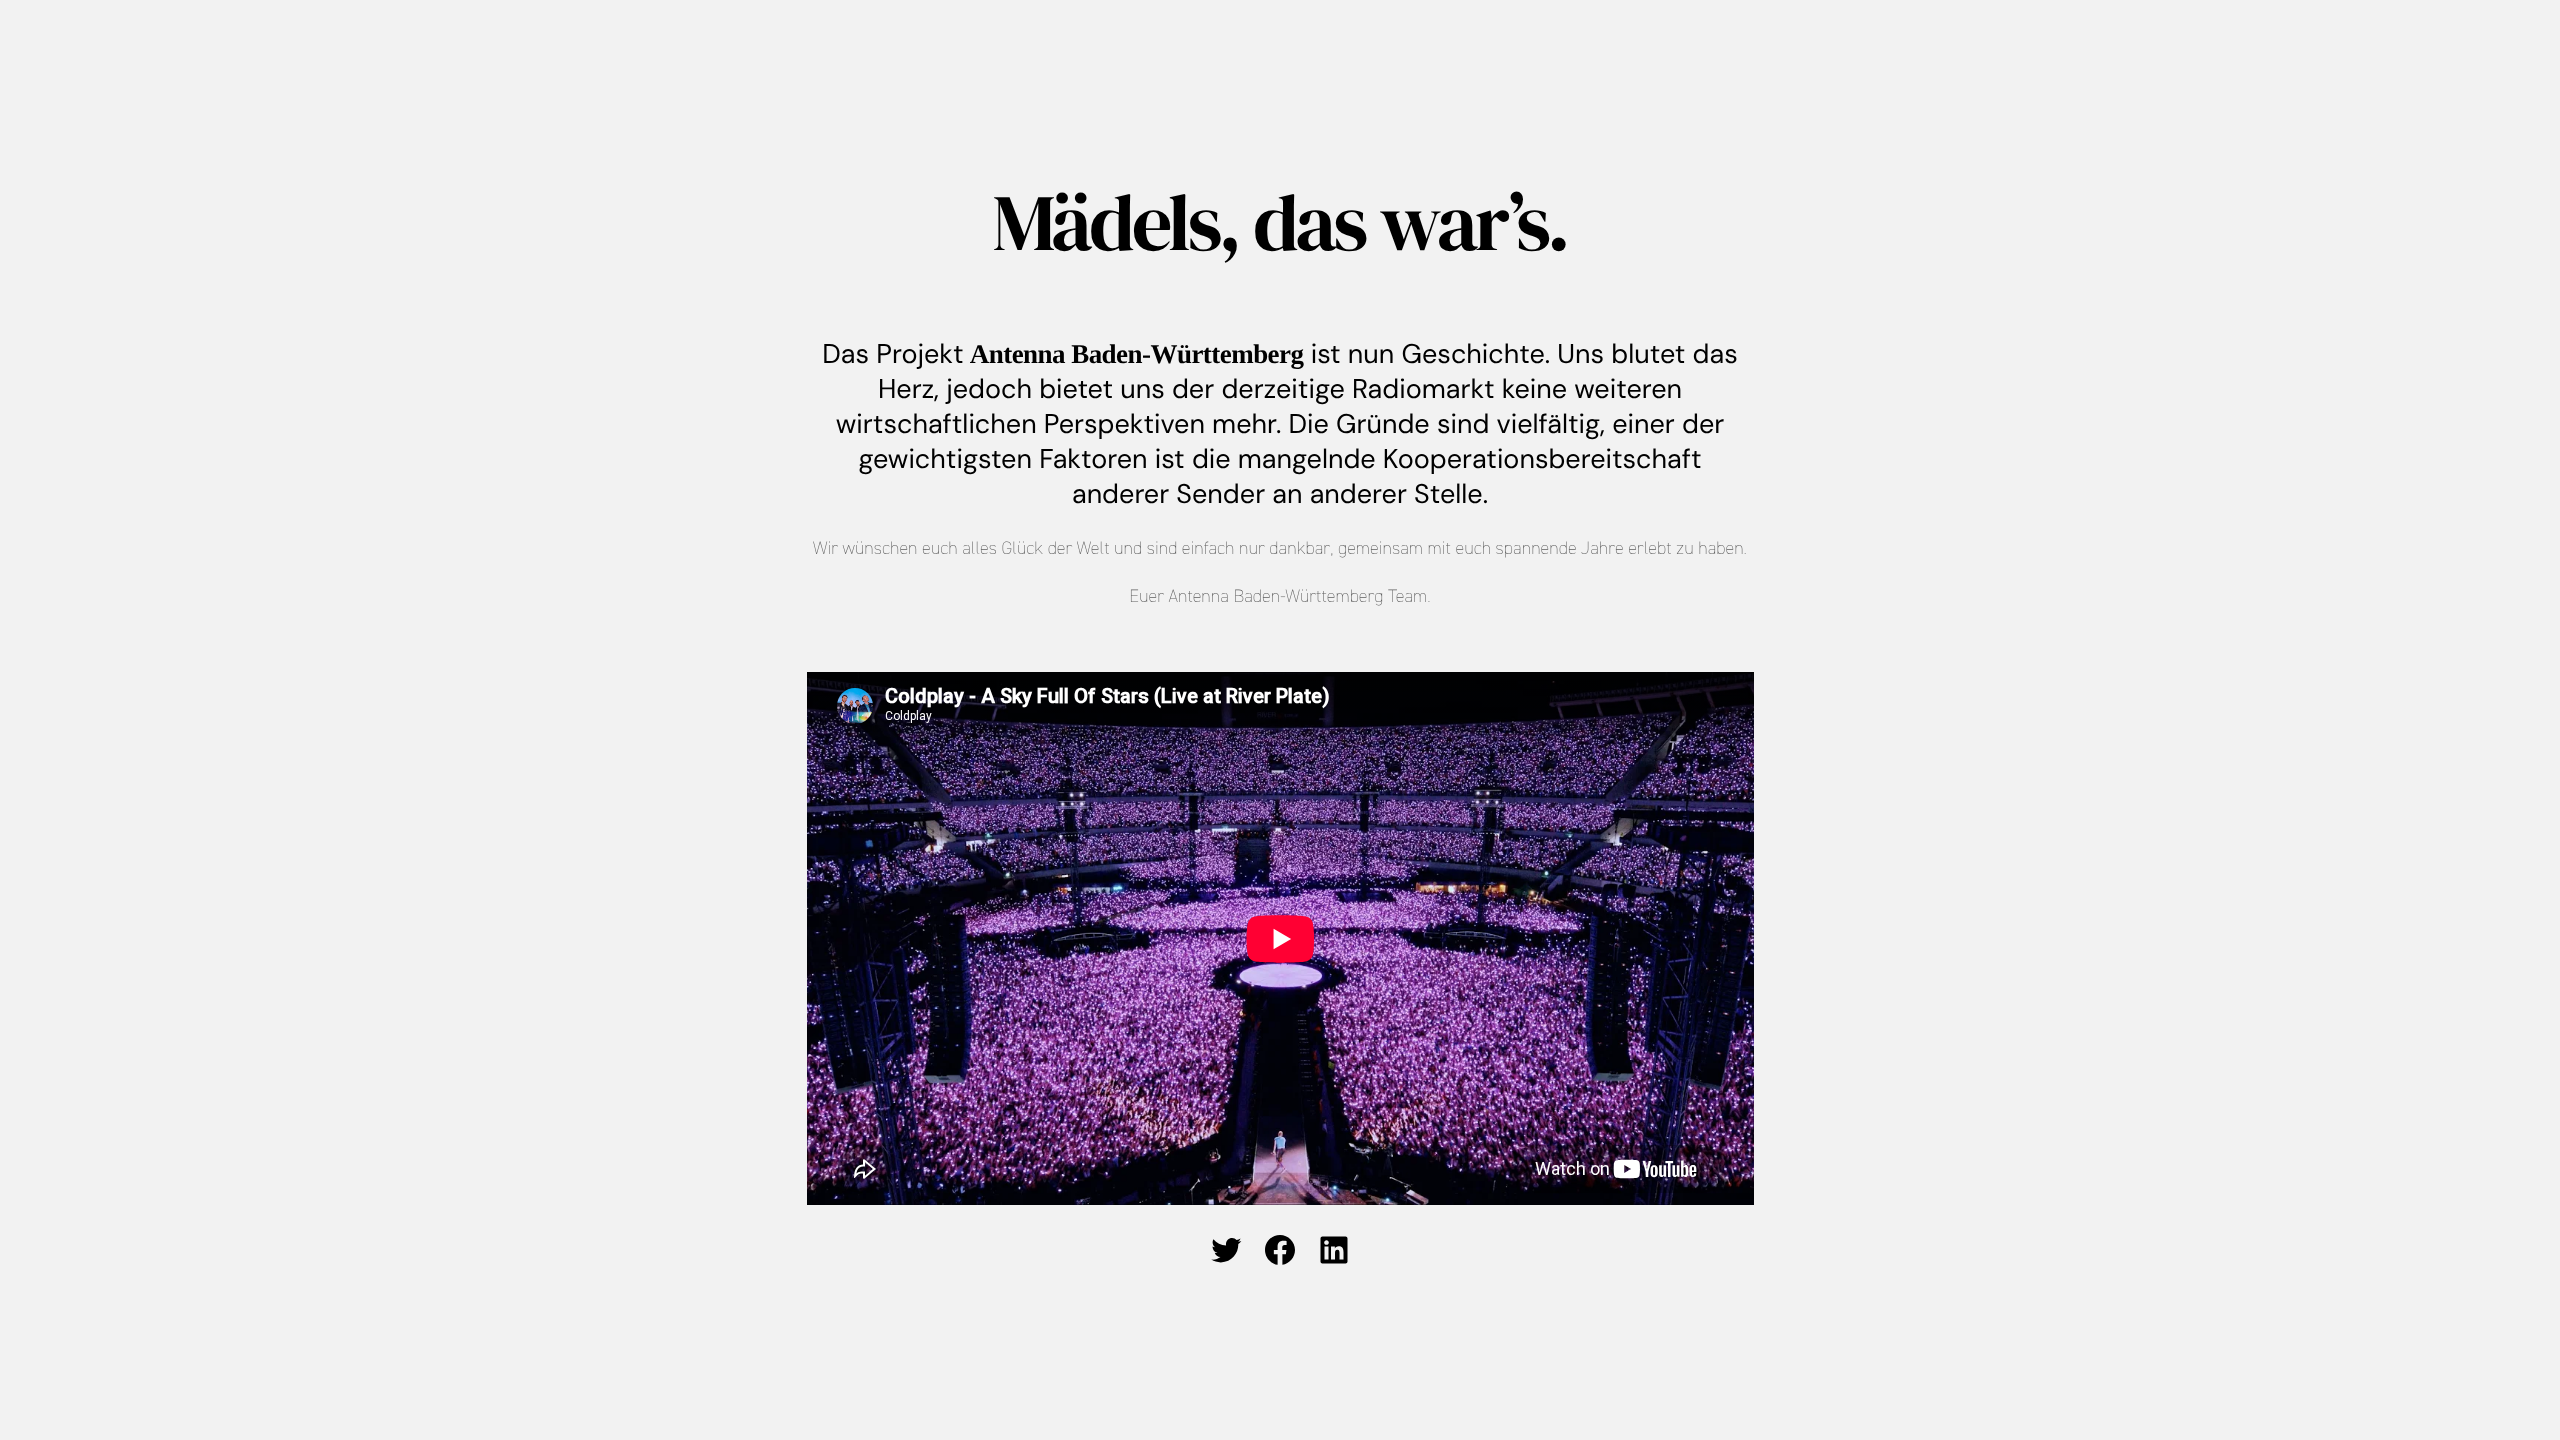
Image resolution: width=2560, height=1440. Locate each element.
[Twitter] (1226, 1250)
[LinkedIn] (1334, 1250)
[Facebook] (1280, 1250)
